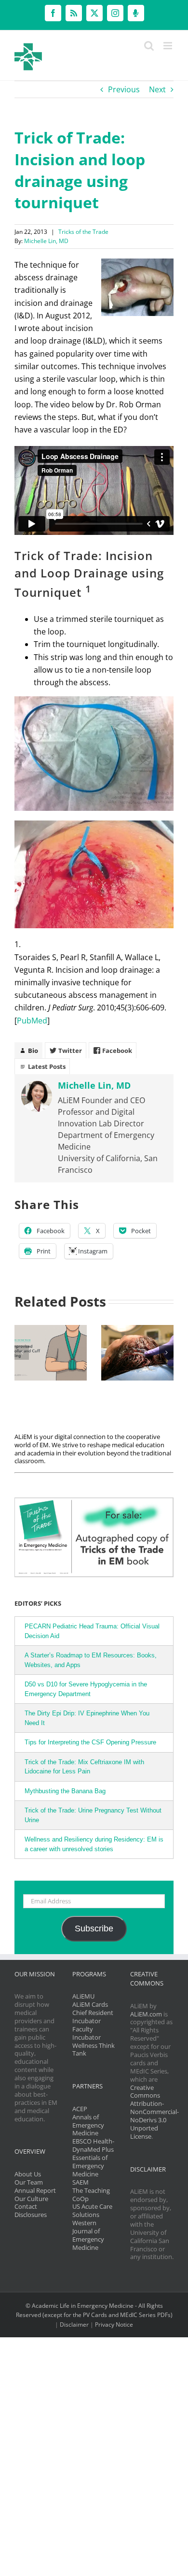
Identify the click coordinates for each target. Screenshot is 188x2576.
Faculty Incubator (87, 2033)
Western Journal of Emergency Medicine (88, 2235)
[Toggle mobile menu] (168, 46)
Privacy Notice (114, 2324)
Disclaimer (74, 2324)
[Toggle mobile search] (149, 46)
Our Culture (31, 2199)
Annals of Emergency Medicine (88, 2125)
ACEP (80, 2109)
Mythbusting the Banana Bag (65, 1791)
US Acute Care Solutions (92, 2210)
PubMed (32, 1021)
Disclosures (31, 2215)
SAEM (81, 2182)
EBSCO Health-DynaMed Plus (93, 2145)
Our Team (29, 2182)
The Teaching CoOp (91, 2195)
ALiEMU (83, 1996)
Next (157, 89)
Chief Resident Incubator (93, 2017)
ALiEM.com (146, 2014)
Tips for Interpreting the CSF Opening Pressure (90, 1742)
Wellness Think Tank (94, 2050)
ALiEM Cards (90, 2004)
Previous (124, 89)
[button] (22, 1353)
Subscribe (94, 1928)
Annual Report (35, 2190)
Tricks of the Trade (83, 232)
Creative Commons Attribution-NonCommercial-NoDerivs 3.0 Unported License (154, 2112)
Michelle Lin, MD (46, 241)
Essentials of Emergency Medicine (90, 2166)
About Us (28, 2174)
